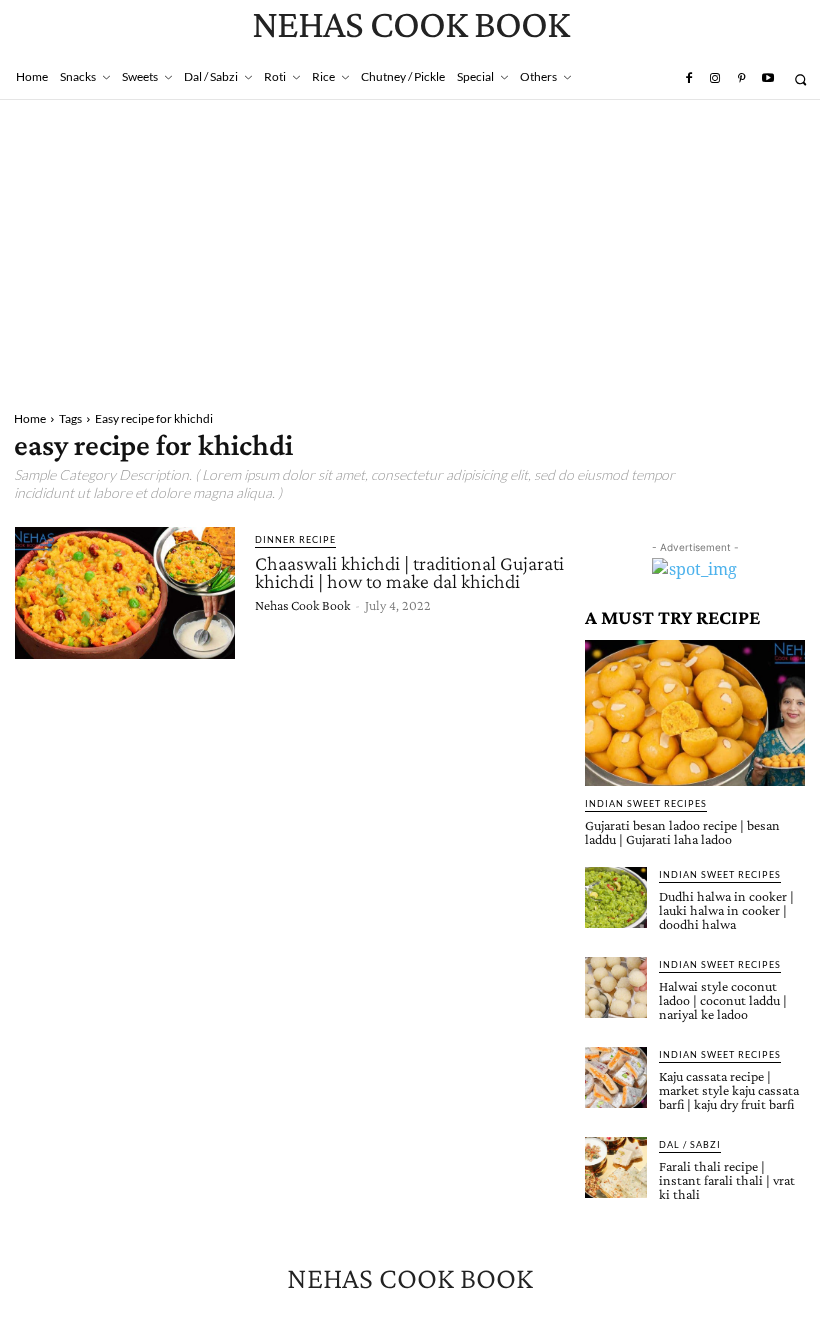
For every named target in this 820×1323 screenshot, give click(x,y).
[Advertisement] (410, 250)
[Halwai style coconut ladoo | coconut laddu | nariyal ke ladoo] (616, 988)
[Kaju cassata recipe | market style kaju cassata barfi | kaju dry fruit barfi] (616, 1078)
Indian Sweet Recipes (646, 803)
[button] (800, 79)
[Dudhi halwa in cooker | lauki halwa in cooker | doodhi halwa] (616, 898)
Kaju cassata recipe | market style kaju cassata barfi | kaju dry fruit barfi (729, 1090)
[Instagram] (715, 79)
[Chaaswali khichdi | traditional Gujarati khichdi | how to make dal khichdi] (125, 593)
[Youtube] (768, 79)
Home (30, 418)
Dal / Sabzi (690, 1144)
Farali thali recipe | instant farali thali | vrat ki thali (727, 1180)
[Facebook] (688, 79)
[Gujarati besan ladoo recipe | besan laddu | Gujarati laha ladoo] (695, 712)
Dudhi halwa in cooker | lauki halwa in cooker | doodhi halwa (726, 910)
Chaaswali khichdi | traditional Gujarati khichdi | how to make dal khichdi (409, 572)
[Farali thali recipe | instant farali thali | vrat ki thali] (616, 1168)
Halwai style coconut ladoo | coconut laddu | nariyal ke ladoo (723, 1000)
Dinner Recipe (295, 539)
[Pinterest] (741, 79)
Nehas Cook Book (302, 605)
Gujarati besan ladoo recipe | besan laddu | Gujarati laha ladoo (682, 832)
